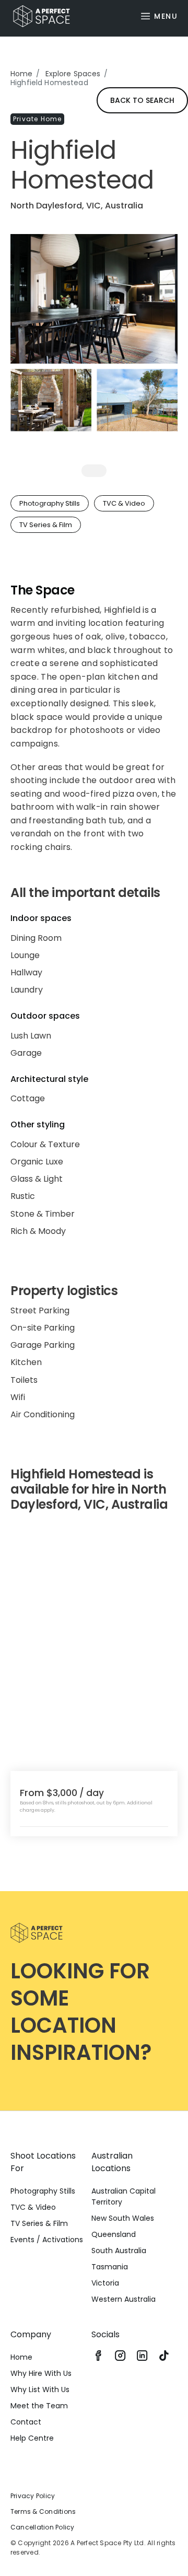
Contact (26, 2422)
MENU (166, 16)
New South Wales (123, 2218)
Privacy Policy (33, 2496)
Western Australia (124, 2299)
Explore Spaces (73, 74)
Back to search (142, 100)
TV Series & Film (39, 2223)
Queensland (114, 2234)
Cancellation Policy (43, 2527)
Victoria (105, 2283)
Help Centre (32, 2438)
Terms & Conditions (43, 2511)
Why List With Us (40, 2389)
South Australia (119, 2251)
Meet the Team (39, 2406)
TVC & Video (33, 2207)
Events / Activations (47, 2240)
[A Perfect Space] (38, 16)
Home (22, 74)
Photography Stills (43, 2191)
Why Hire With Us (41, 2373)
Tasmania (110, 2267)
